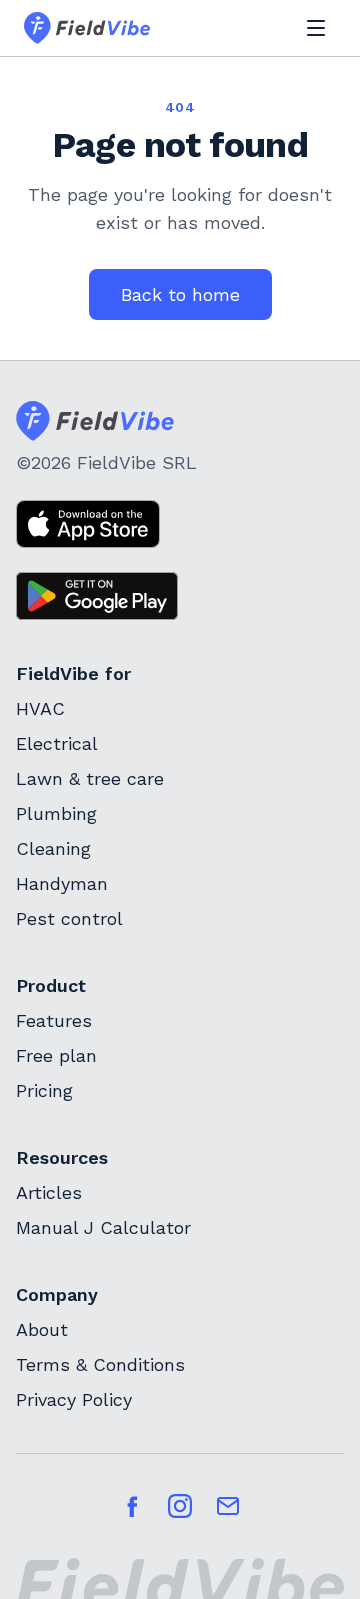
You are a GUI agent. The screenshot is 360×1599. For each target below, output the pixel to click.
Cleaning (53, 848)
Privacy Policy (74, 1399)
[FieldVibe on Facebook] (132, 1506)
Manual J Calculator (103, 1227)
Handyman (62, 883)
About (42, 1329)
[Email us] (228, 1506)
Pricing (44, 1090)
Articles (49, 1192)
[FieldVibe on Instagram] (180, 1506)
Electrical (57, 743)
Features (54, 1020)
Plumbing (56, 813)
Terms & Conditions (100, 1364)
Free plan (56, 1055)
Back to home (180, 294)
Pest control (69, 918)
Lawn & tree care (90, 778)
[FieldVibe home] (87, 28)
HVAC (40, 708)
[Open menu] (316, 28)
